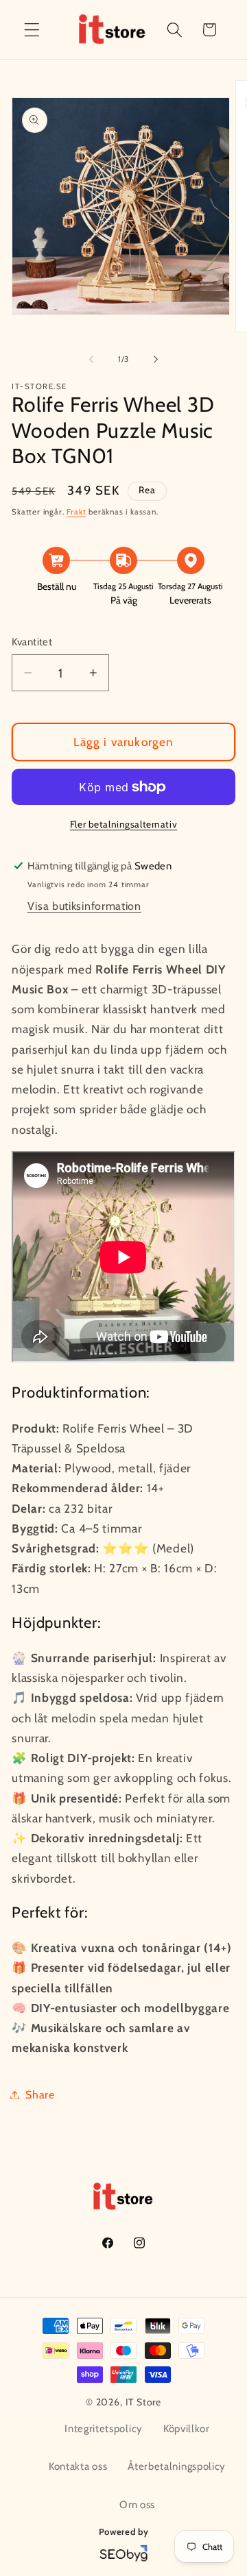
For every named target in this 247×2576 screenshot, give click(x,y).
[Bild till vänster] (91, 360)
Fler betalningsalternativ (123, 824)
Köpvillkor (187, 2429)
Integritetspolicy (104, 2429)
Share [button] (40, 2094)
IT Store (143, 2402)
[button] (32, 30)
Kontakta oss (78, 2466)
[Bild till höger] (156, 360)
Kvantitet (32, 642)
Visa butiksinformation (84, 906)
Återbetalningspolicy (177, 2466)
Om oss (137, 2505)
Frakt (76, 512)
